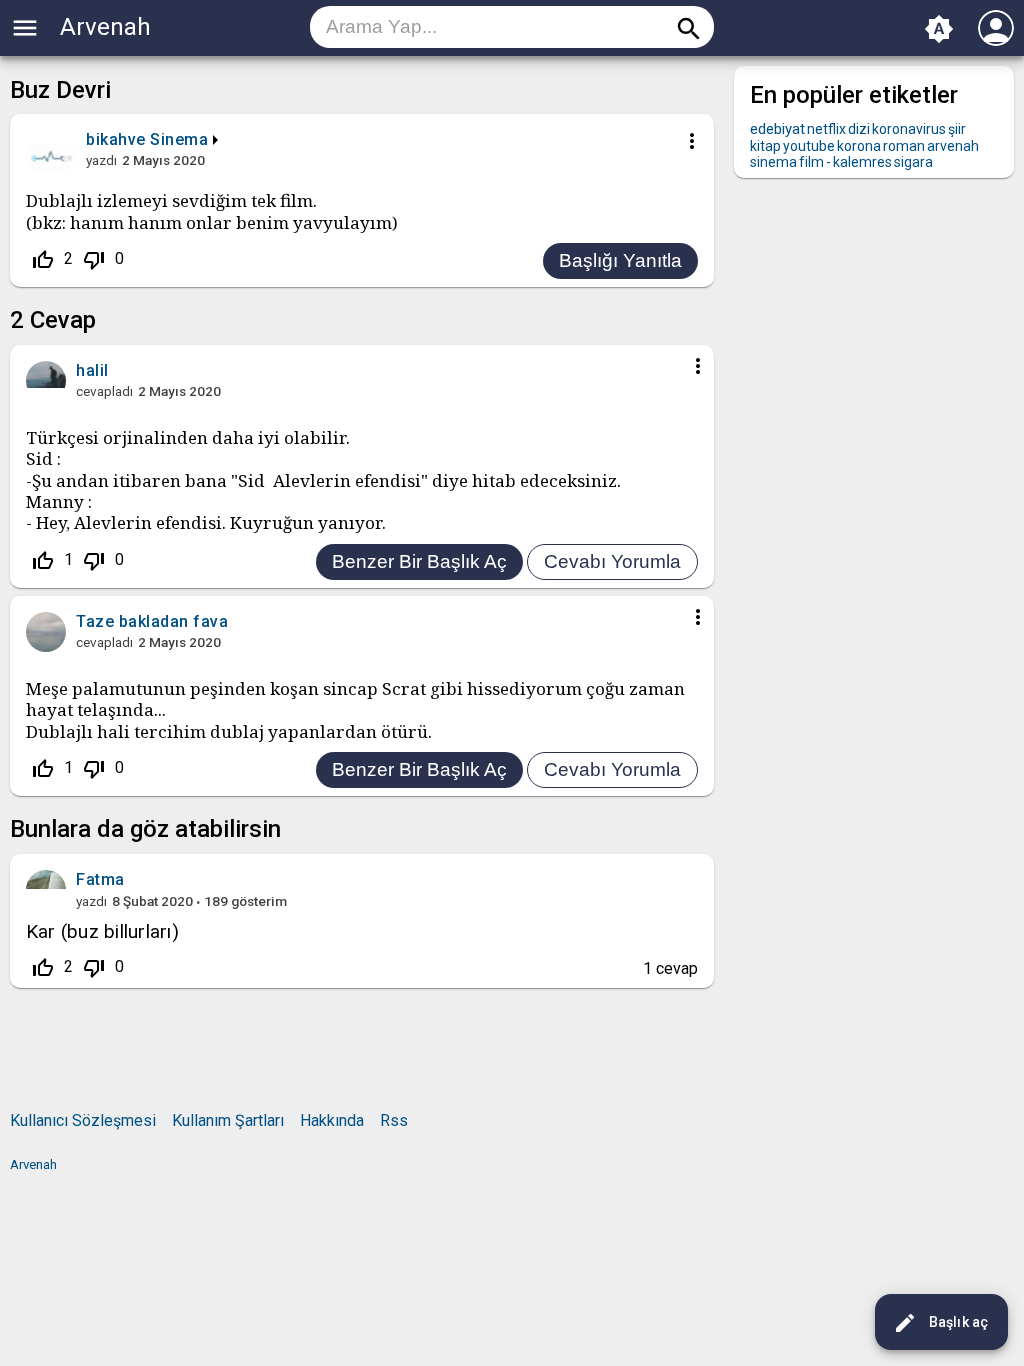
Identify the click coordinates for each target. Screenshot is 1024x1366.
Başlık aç (940, 1323)
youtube (809, 146)
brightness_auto (939, 29)
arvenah (953, 146)
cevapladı (104, 391)
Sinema (179, 139)
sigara (913, 162)
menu (25, 28)
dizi (859, 129)
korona (859, 146)
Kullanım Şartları (228, 1120)
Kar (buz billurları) (102, 931)
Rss (394, 1120)
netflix (826, 129)
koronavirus (909, 129)
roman (904, 146)
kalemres (862, 162)
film (811, 162)
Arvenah (105, 27)
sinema (773, 162)
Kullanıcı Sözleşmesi (83, 1120)
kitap (765, 146)
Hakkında (332, 1120)
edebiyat (777, 129)
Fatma (100, 879)
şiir (957, 129)
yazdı (101, 160)
